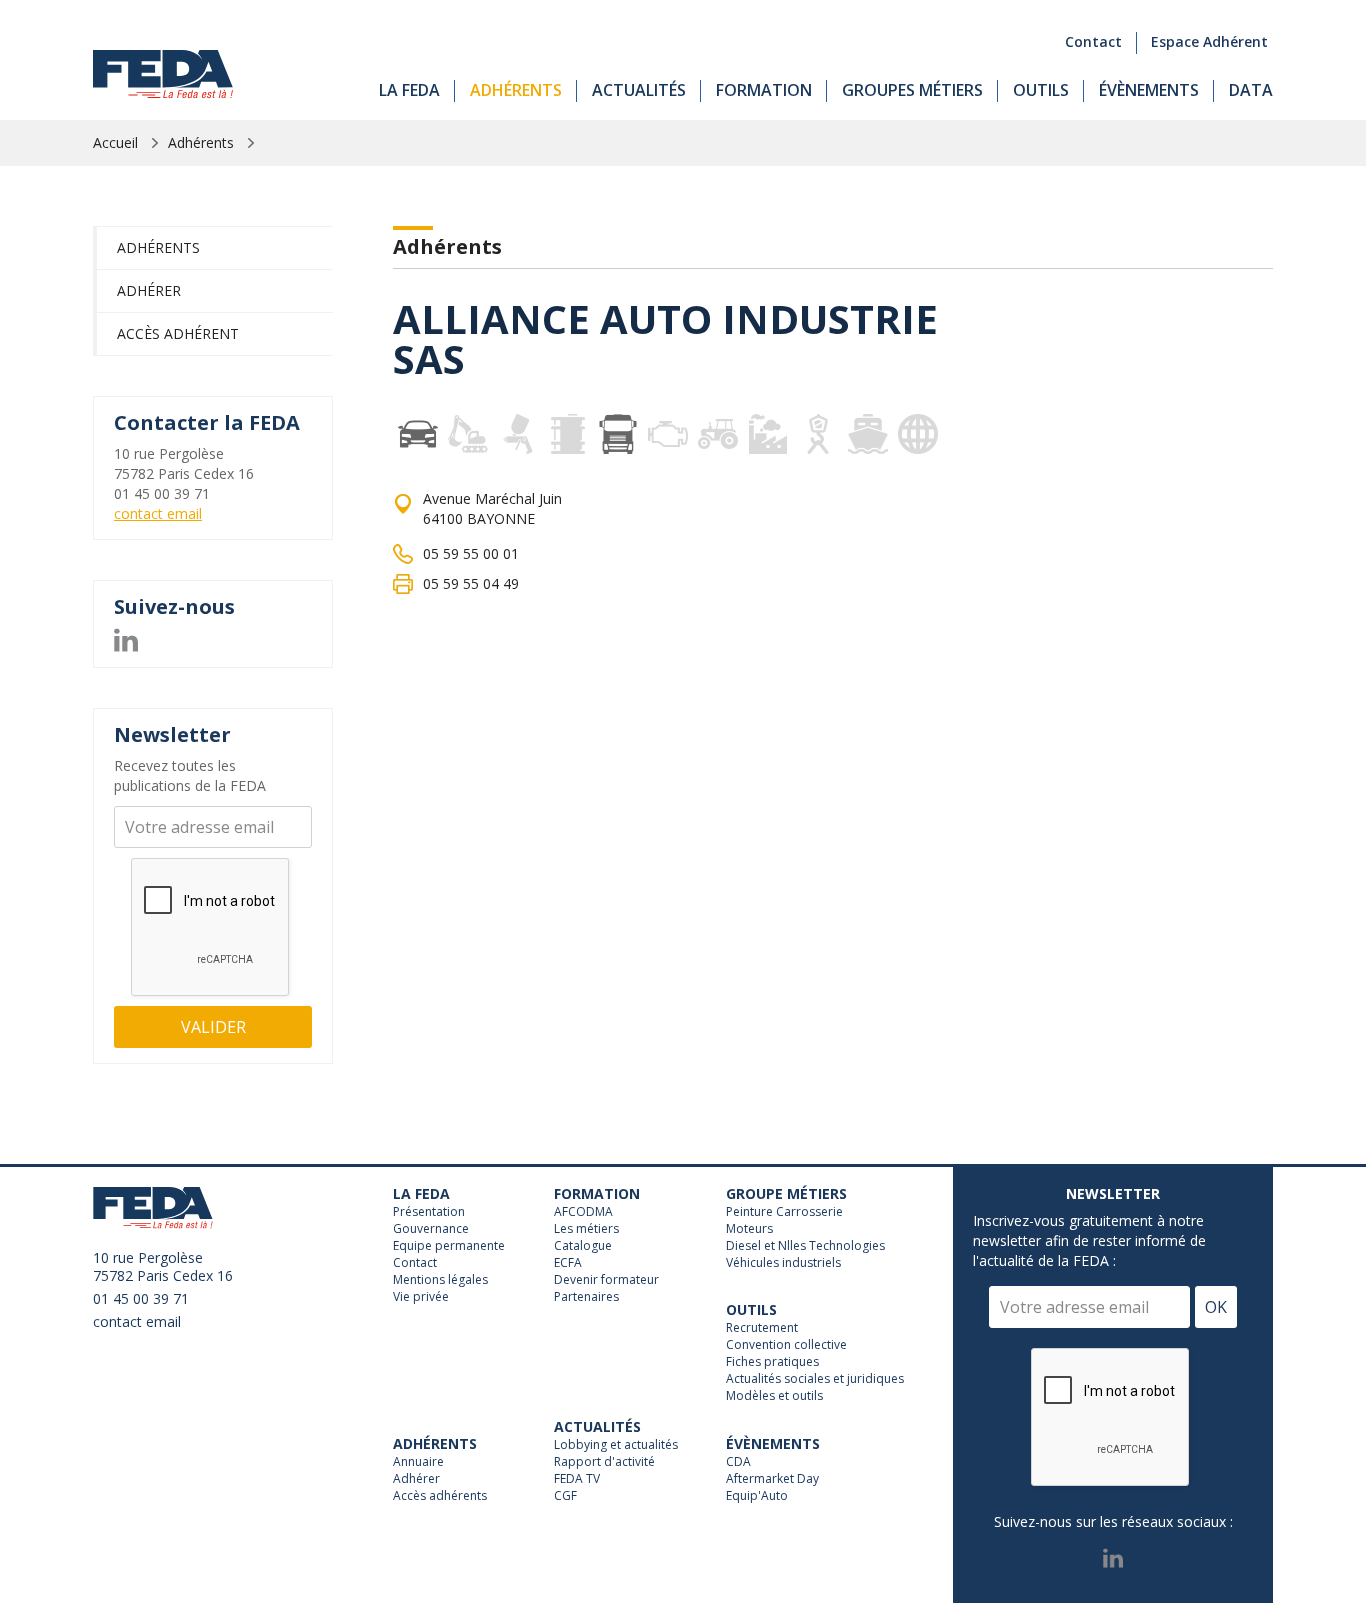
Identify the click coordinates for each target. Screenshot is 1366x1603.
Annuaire (418, 1462)
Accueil (115, 142)
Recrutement (762, 1328)
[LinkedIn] (126, 637)
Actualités (639, 90)
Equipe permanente (449, 1246)
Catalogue (583, 1246)
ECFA (568, 1263)
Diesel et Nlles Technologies (805, 1246)
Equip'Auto (757, 1496)
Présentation (429, 1212)
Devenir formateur (606, 1280)
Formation (764, 90)
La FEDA (409, 90)
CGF (565, 1496)
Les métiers (586, 1229)
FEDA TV (577, 1479)
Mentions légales (440, 1280)
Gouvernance (431, 1229)
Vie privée (421, 1297)
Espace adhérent (1209, 41)
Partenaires (586, 1297)
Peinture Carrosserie (784, 1212)
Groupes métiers (912, 90)
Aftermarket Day (772, 1479)
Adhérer (149, 290)
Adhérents (516, 90)
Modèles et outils (774, 1396)
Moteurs (749, 1229)
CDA (738, 1462)
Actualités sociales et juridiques (815, 1379)
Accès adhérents (440, 1496)
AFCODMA (583, 1212)
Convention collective (786, 1345)
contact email (158, 513)
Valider (213, 1027)
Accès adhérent (178, 333)
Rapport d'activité (604, 1462)
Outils (1041, 90)
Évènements (1149, 90)
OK (1216, 1307)
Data (1251, 90)
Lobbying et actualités (616, 1445)
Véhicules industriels (783, 1263)
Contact (1093, 41)
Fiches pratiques (772, 1362)
